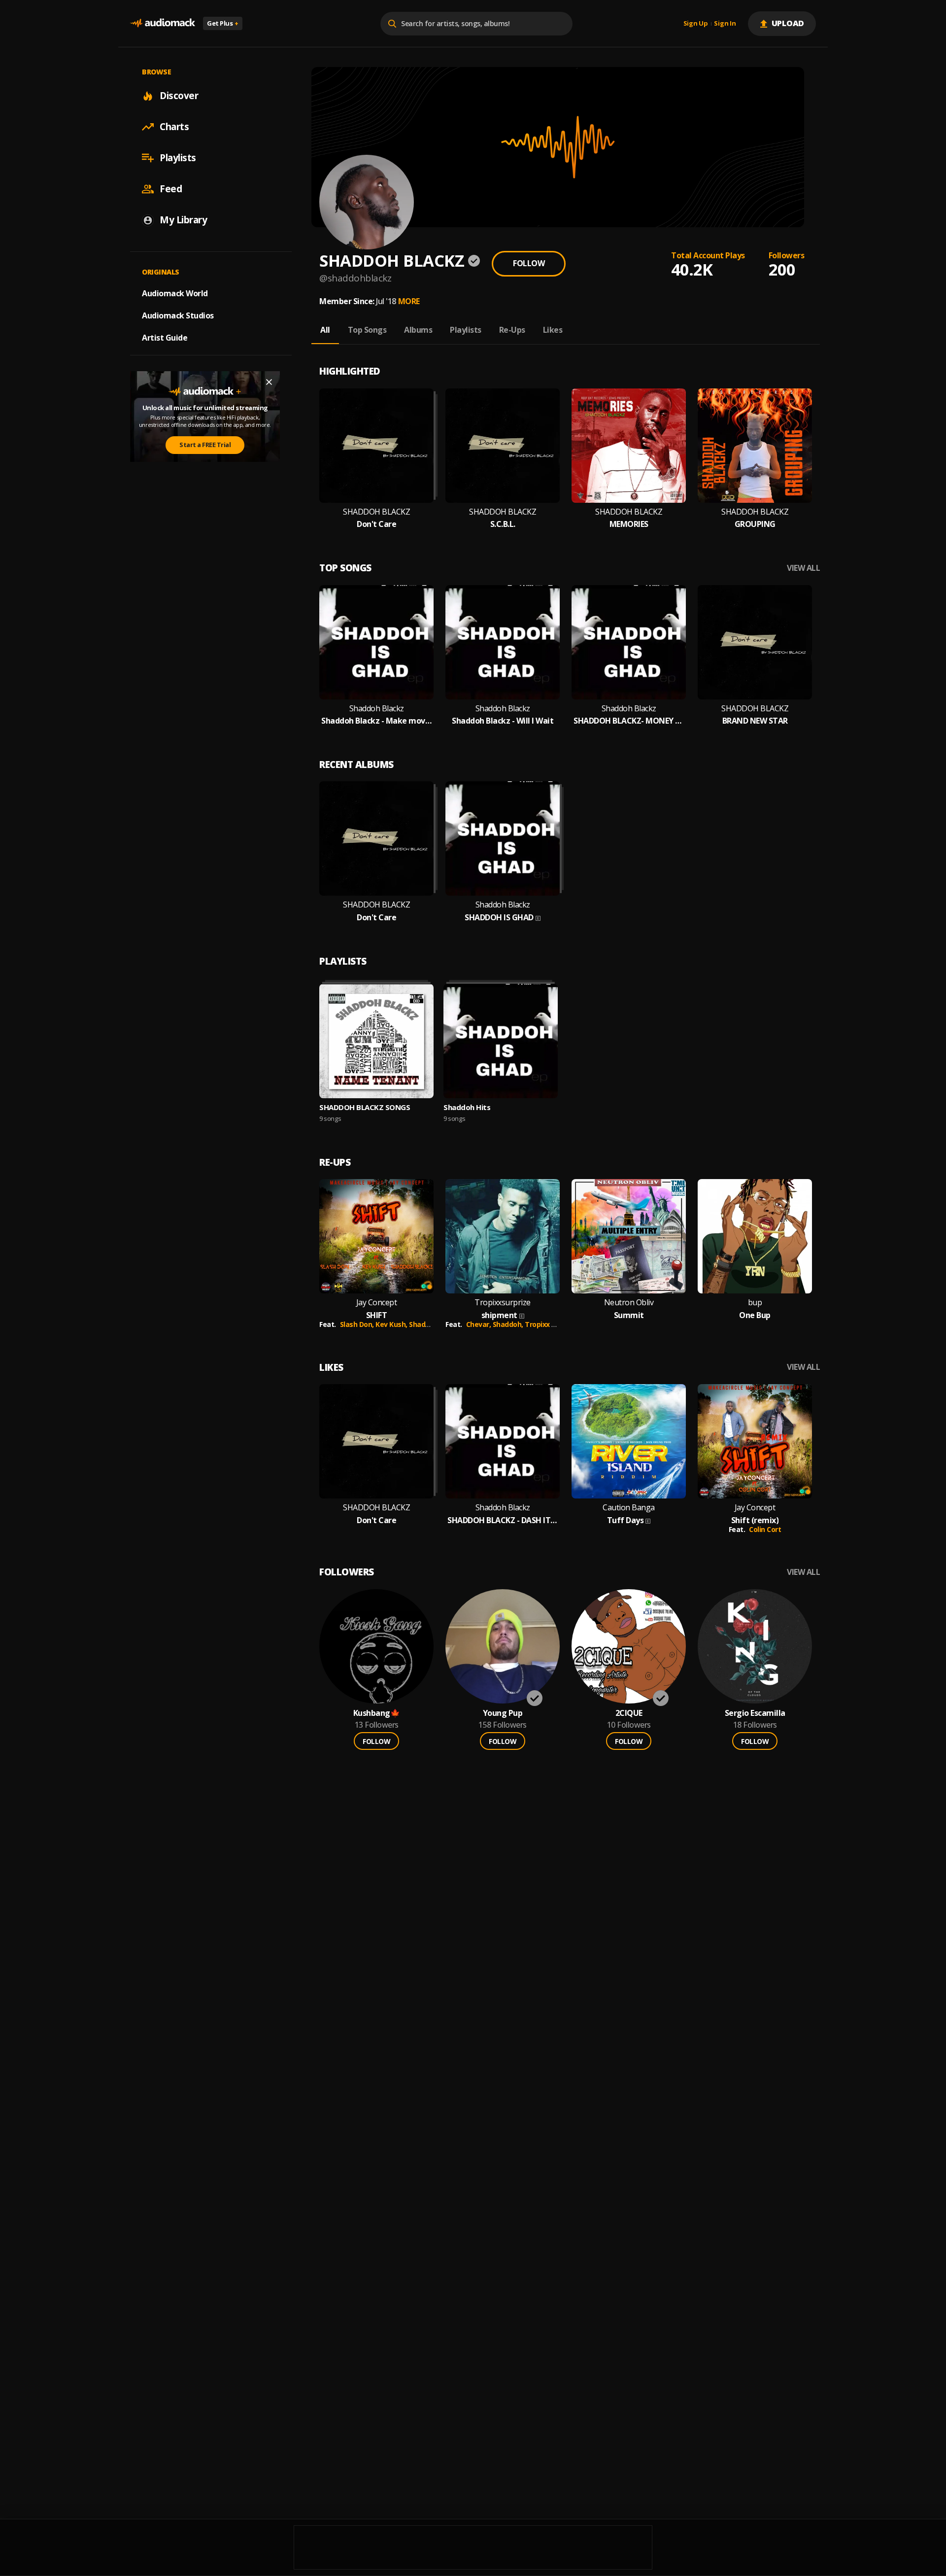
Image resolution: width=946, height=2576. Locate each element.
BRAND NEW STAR (755, 721)
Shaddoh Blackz (377, 709)
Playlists (178, 158)
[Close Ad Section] (269, 382)
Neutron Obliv (629, 1303)
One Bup (755, 1315)
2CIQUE (629, 1713)
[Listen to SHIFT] (376, 1236)
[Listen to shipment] (503, 1236)
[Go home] (163, 23)
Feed (171, 189)
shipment (499, 1315)
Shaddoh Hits (467, 1107)
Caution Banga (629, 1508)
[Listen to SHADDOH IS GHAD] (503, 838)
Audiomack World (175, 293)
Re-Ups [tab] (512, 330)
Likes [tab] (553, 330)
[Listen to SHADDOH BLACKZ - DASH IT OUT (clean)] (503, 1441)
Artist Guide (165, 338)
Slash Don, (358, 1324)
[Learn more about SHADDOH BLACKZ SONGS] (376, 1041)
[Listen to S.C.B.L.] (503, 446)
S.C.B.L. (503, 524)
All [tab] (325, 330)
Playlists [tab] (466, 330)
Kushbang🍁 (377, 1713)
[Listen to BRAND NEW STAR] (755, 642)
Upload (788, 23)
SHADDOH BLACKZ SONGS (365, 1107)
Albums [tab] (418, 330)
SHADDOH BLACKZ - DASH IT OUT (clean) (503, 1520)
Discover (179, 96)
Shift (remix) (755, 1520)
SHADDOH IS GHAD (499, 918)
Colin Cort (765, 1529)
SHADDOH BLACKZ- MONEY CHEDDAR (629, 721)
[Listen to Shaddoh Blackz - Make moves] (376, 642)
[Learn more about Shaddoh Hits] (501, 1041)
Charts (174, 127)
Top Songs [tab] (367, 330)
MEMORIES (629, 524)
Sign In (725, 24)
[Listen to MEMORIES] (629, 446)
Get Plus (223, 23)
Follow (529, 263)
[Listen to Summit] (629, 1236)
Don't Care (376, 524)
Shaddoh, (509, 1324)
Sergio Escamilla (755, 1713)
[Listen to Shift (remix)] (755, 1441)
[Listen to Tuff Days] (629, 1441)
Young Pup (503, 1713)
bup (755, 1303)
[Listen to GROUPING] (755, 446)
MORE (409, 301)
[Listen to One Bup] (755, 1236)
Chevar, (479, 1324)
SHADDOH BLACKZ (376, 512)
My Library (183, 220)
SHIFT (377, 1315)
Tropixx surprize (552, 1324)
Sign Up (696, 24)
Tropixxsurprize (503, 1303)
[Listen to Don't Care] (376, 446)
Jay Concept (377, 1303)
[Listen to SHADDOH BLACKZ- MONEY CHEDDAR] (629, 642)
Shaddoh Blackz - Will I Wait (503, 721)
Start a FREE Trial (205, 445)
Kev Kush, (392, 1324)
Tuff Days (625, 1520)
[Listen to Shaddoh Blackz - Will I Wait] (503, 642)
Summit (629, 1315)
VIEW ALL (803, 568)
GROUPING (755, 524)
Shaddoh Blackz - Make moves (376, 721)
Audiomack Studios (178, 315)
